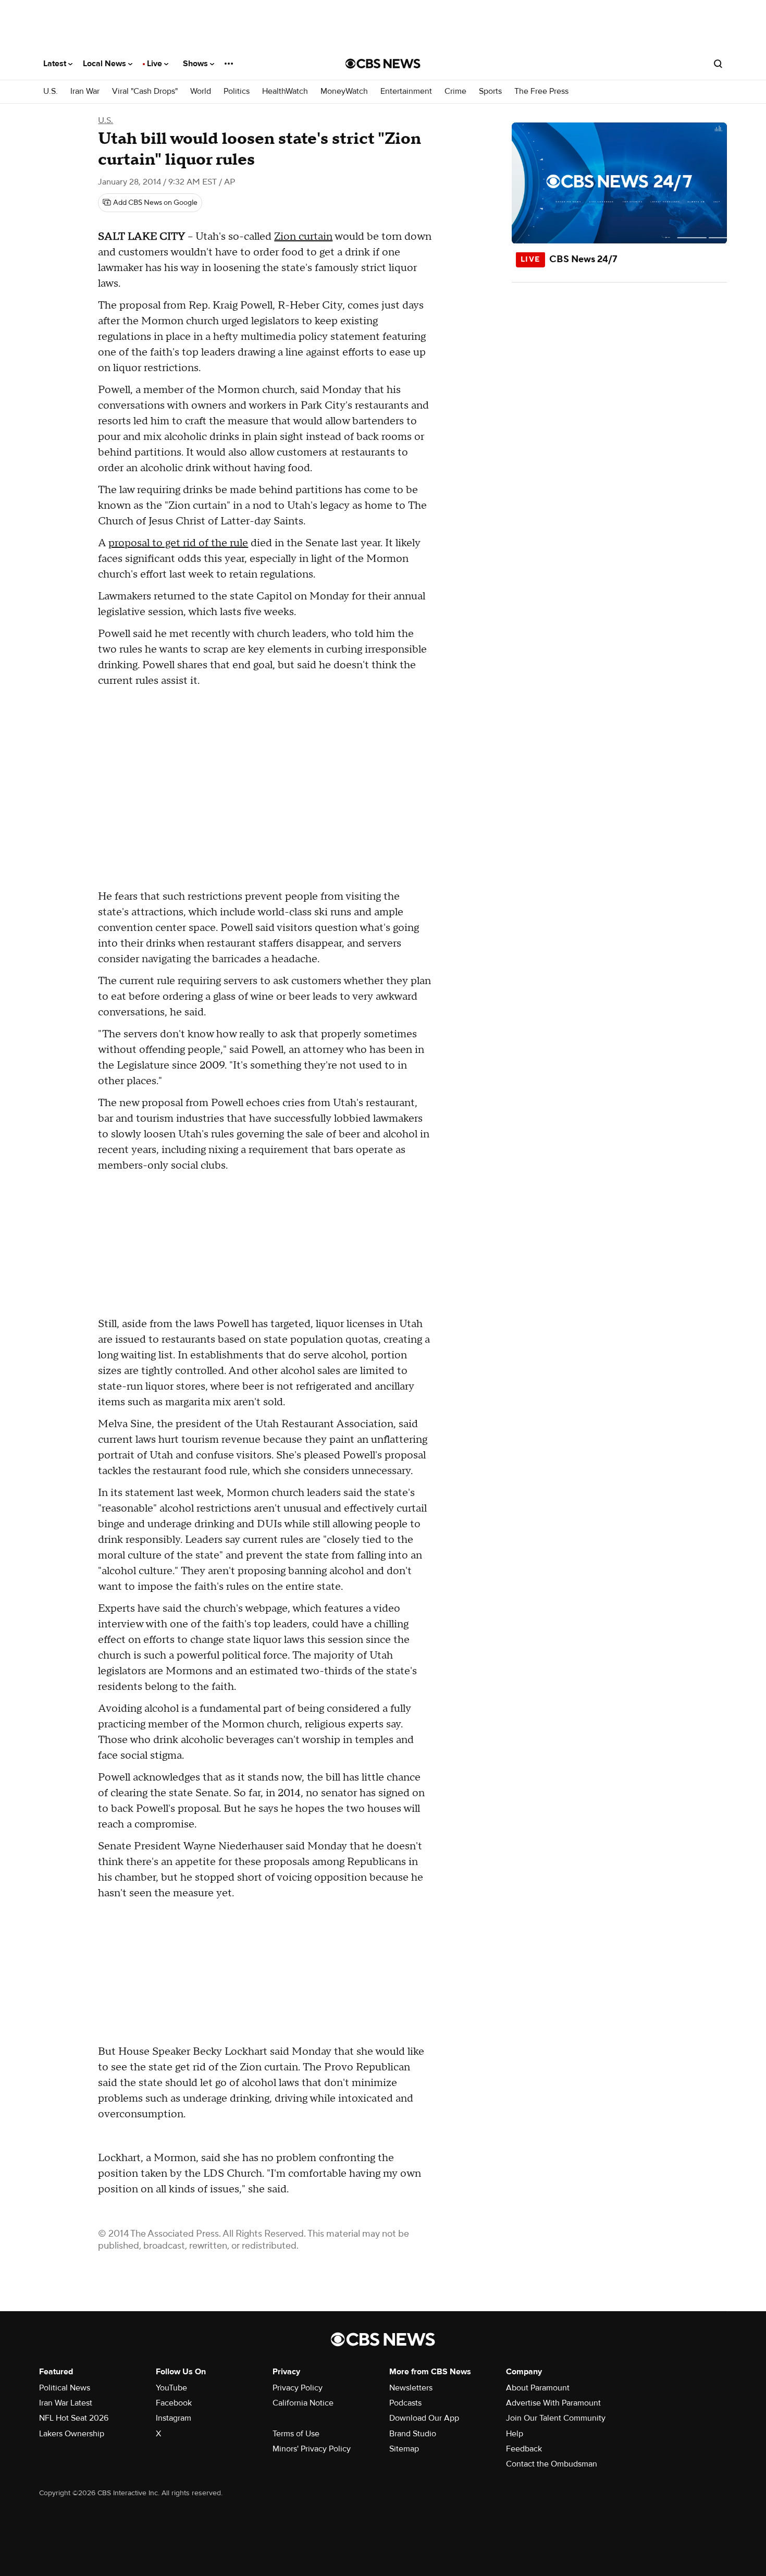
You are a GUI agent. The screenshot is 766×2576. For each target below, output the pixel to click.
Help (515, 2434)
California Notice (303, 2403)
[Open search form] (718, 64)
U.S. (51, 91)
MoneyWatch (344, 91)
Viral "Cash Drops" (145, 91)
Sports (490, 91)
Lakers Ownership (72, 2434)
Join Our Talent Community (556, 2418)
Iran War (85, 91)
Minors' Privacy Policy (312, 2449)
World (201, 91)
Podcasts (405, 2403)
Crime (455, 91)
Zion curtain (303, 237)
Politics (237, 91)
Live (156, 64)
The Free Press (541, 91)
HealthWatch (285, 91)
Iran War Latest (66, 2403)
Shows (196, 64)
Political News (65, 2388)
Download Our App (424, 2418)
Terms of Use (296, 2434)
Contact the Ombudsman (552, 2464)
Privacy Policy (298, 2388)
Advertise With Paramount (553, 2403)
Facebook (174, 2403)
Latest (56, 64)
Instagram (174, 2418)
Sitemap (404, 2449)
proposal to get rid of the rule (178, 543)
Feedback (524, 2449)
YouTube (171, 2388)
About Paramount (538, 2388)
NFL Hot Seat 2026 (74, 2418)
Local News (106, 64)
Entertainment (406, 91)
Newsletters (411, 2388)
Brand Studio (413, 2434)
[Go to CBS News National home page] (383, 64)
